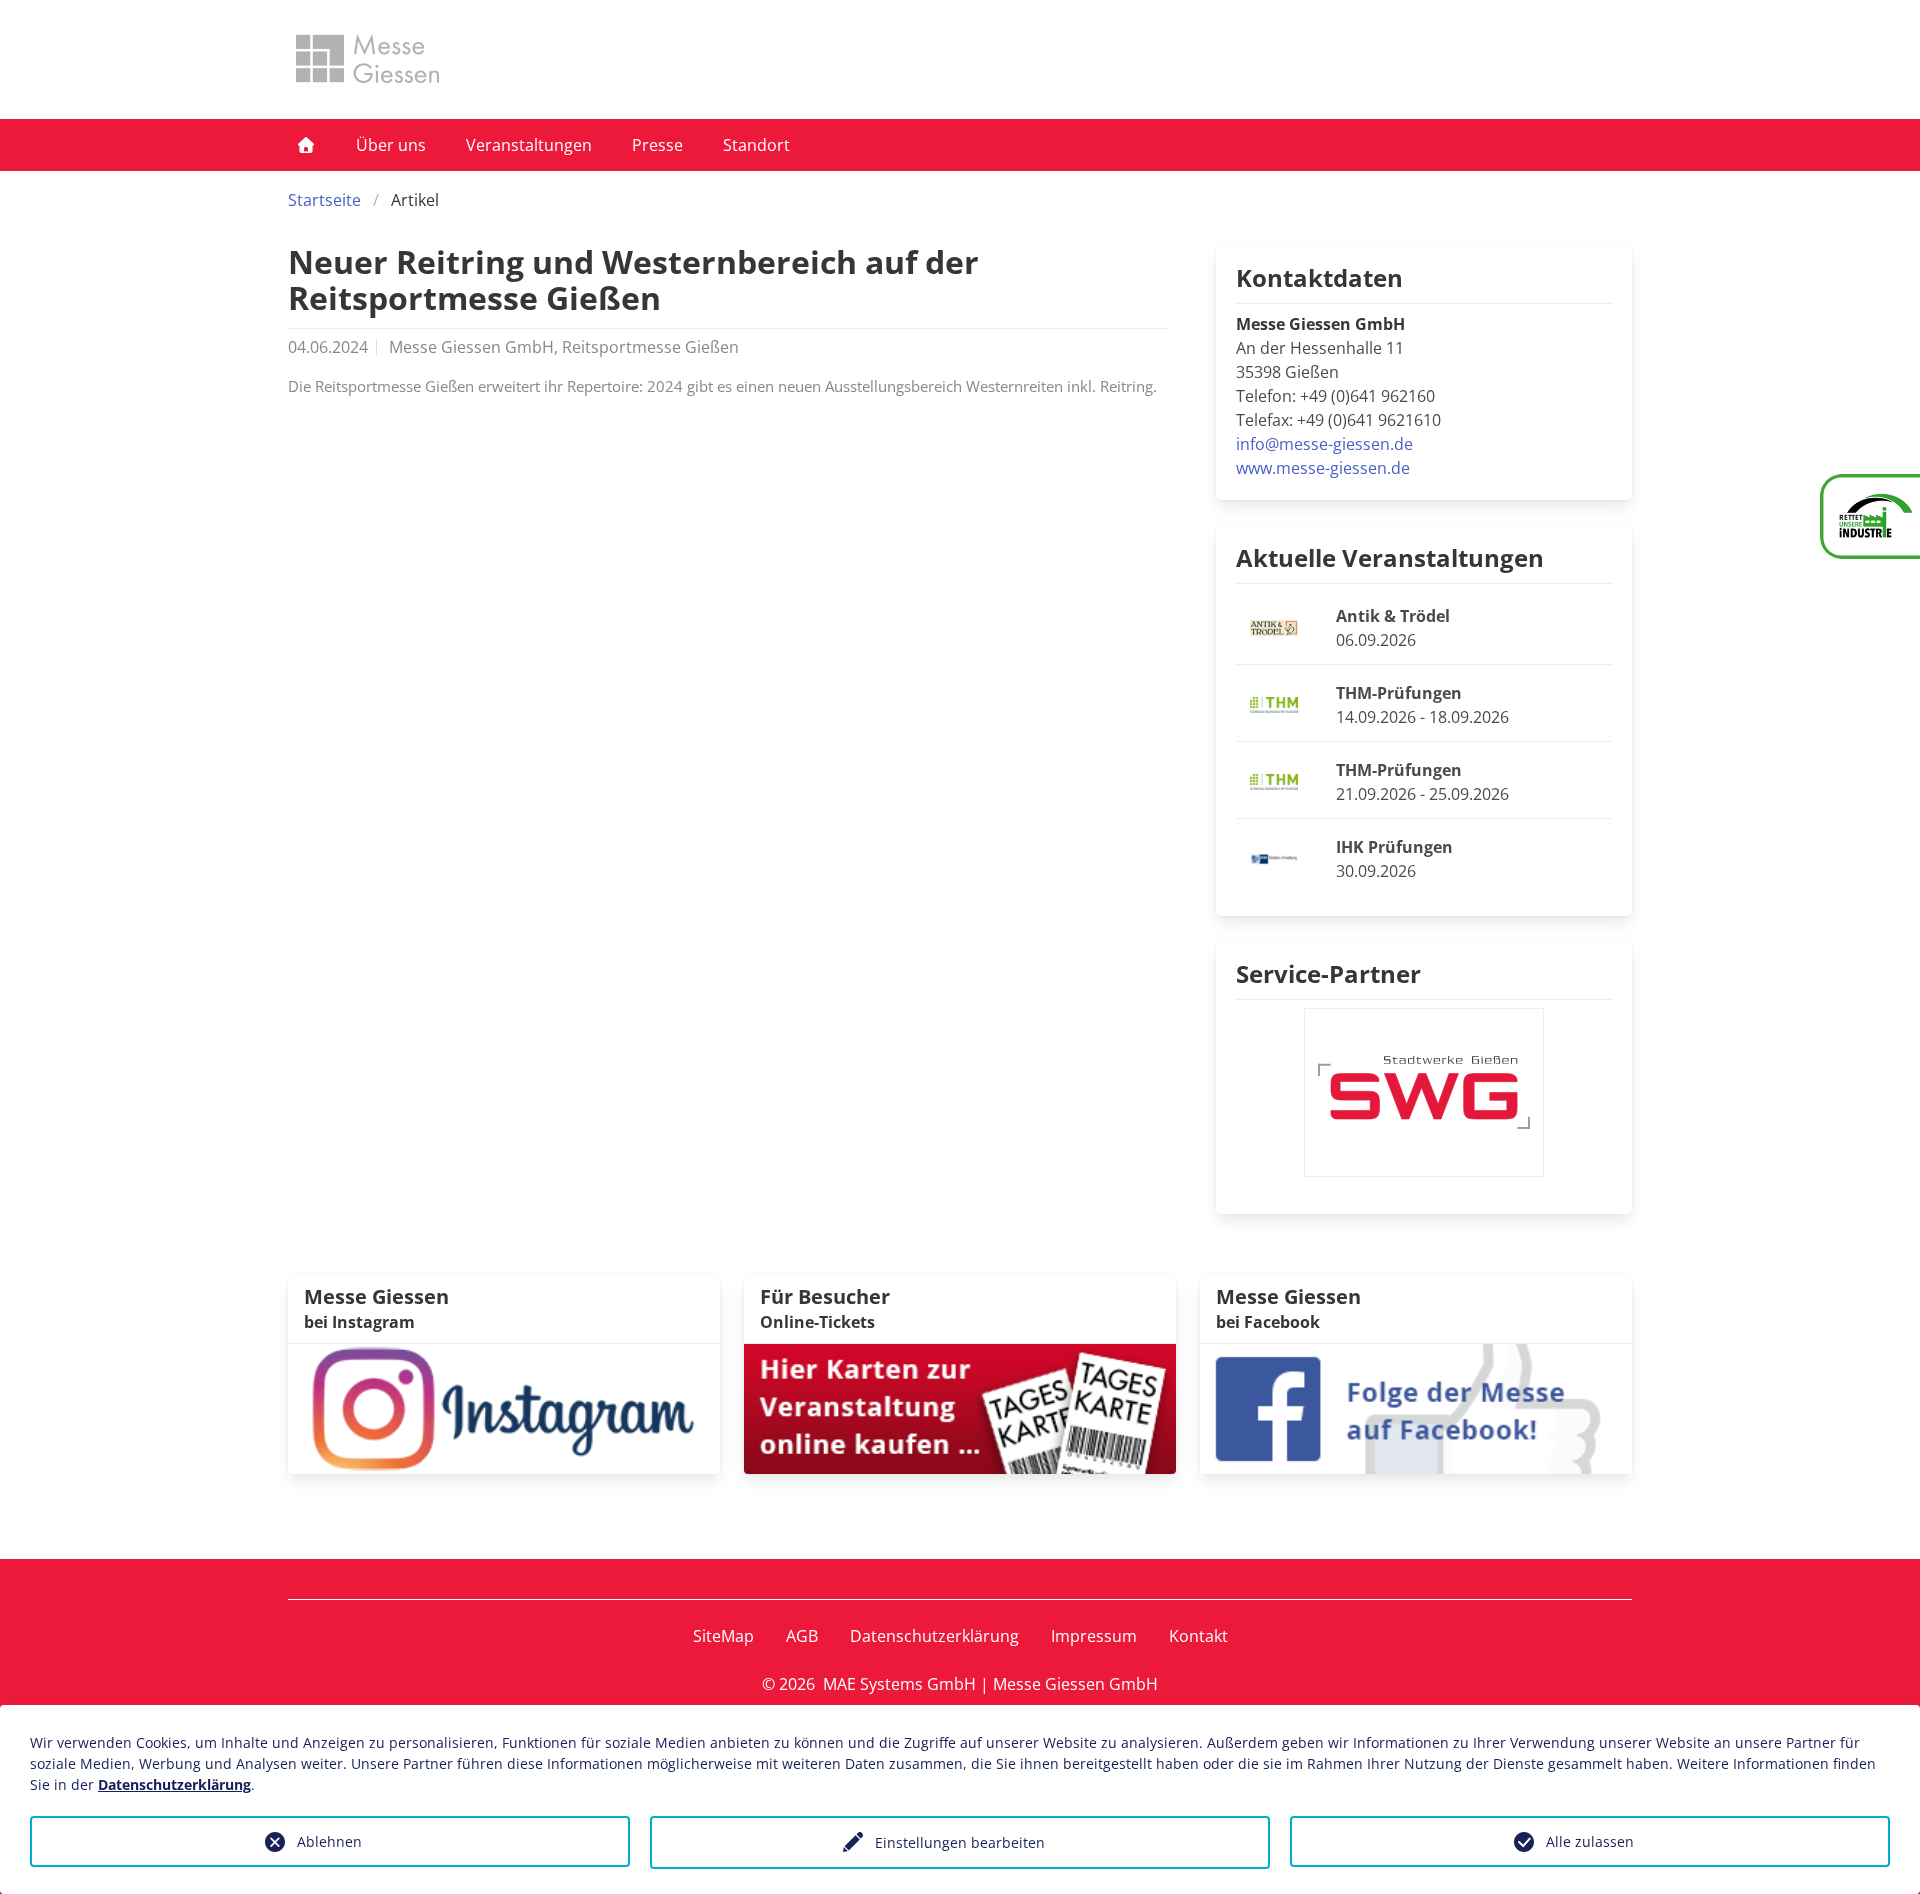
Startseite (324, 200)
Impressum (1094, 1636)
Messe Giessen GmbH (1075, 1684)
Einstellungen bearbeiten (960, 1842)
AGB (802, 1636)
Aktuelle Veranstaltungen (1390, 557)
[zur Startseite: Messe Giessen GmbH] (367, 59)
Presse (657, 145)
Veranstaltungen (529, 145)
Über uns (391, 145)
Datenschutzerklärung (934, 1636)
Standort (756, 145)
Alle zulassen (1590, 1841)
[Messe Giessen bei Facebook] (1416, 1407)
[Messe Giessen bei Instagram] (504, 1407)
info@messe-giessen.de (1324, 444)
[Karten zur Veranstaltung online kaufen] (960, 1407)
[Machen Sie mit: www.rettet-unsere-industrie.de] (1870, 516)
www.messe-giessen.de (1323, 468)
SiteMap (723, 1636)
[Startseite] (306, 145)
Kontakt (1198, 1636)
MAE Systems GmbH (899, 1684)
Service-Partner (1328, 973)
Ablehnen (329, 1841)
